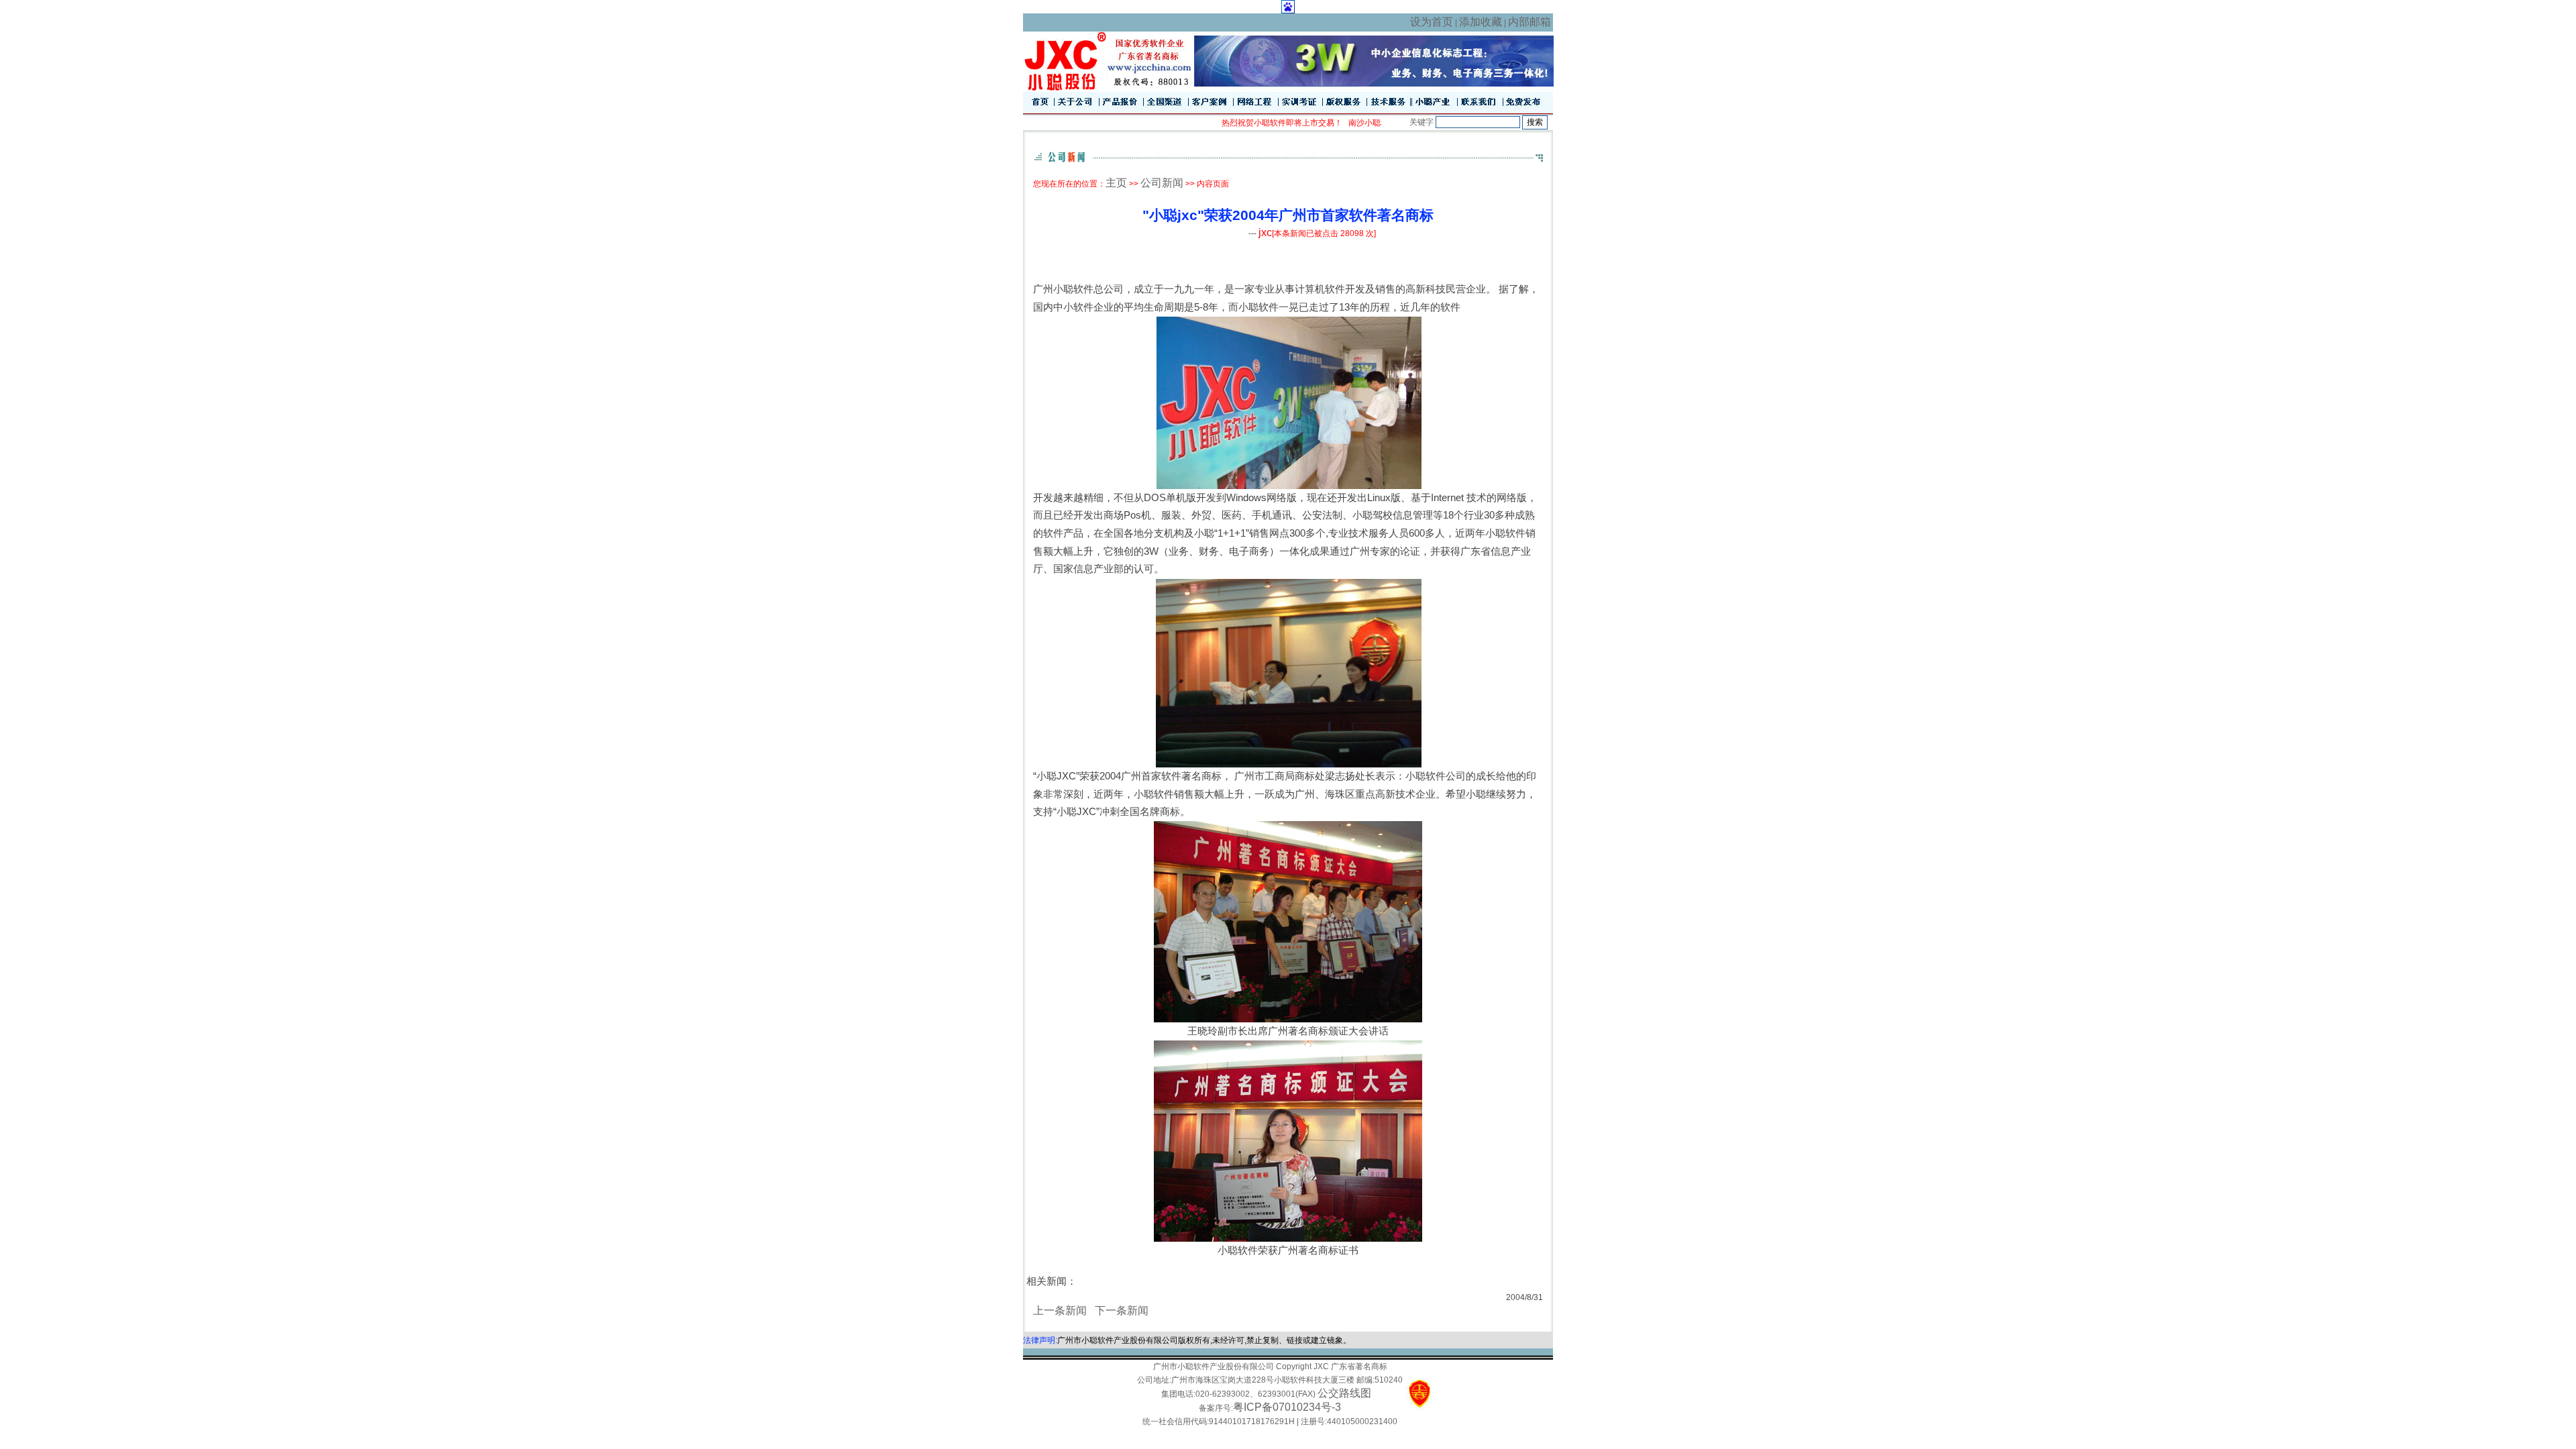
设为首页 (1432, 22)
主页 (1116, 183)
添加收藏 (1481, 22)
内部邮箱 (1529, 22)
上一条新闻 (1060, 1310)
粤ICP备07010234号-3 (1287, 1407)
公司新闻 (1162, 183)
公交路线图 (1344, 1393)
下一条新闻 (1122, 1310)
